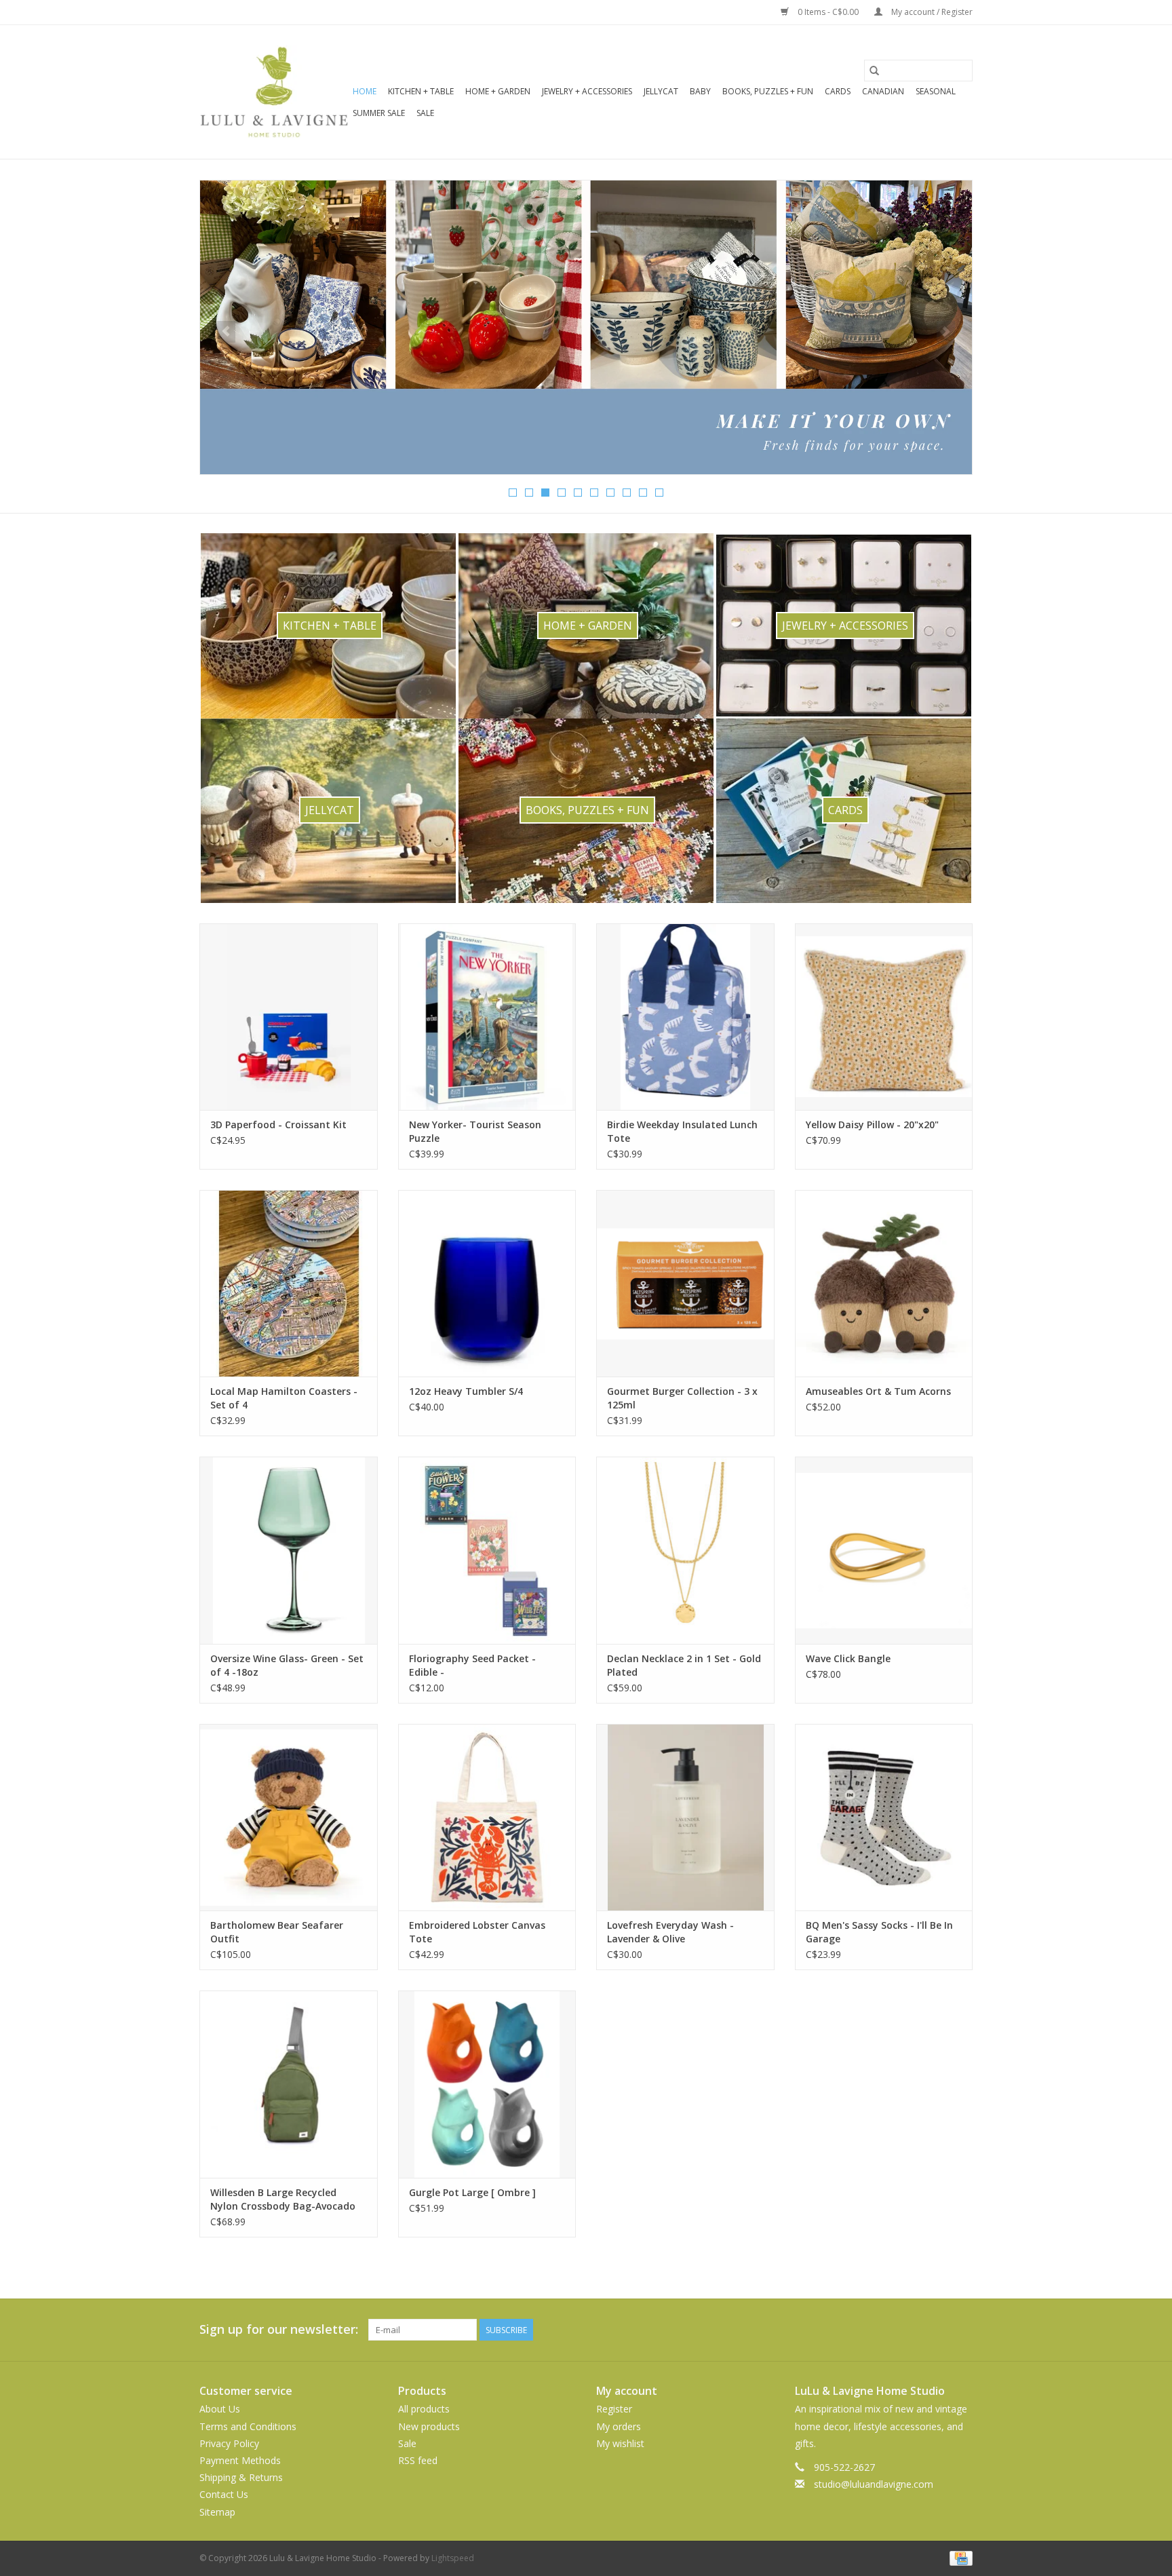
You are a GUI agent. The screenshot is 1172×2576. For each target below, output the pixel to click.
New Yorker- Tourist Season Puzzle (475, 1131)
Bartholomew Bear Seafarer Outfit (277, 1932)
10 (659, 493)
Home (365, 91)
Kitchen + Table (421, 91)
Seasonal (936, 91)
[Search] (874, 71)
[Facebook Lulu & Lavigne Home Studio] (913, 2330)
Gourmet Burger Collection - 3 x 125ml (682, 1398)
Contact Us (224, 2494)
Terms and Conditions (248, 2426)
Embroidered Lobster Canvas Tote (477, 1932)
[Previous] (226, 332)
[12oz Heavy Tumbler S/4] (487, 1283)
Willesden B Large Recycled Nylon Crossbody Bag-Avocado (283, 2199)
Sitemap (217, 2512)
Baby (700, 91)
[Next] (946, 332)
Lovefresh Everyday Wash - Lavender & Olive (670, 1932)
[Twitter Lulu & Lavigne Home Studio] (937, 2330)
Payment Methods (240, 2460)
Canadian (883, 91)
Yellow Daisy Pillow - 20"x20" (872, 1124)
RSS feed (418, 2460)
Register (614, 2409)
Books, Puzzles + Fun (768, 91)
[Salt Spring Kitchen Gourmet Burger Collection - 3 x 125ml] (685, 1283)
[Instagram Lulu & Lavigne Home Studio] (962, 2330)
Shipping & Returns (241, 2477)
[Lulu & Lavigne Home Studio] (274, 92)
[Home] (586, 327)
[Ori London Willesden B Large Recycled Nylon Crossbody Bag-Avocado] (289, 2084)
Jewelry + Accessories (587, 91)
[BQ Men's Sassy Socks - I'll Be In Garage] (884, 1817)
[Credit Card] (959, 2557)
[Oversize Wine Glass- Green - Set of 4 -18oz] (289, 1550)
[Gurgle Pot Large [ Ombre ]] (487, 2084)
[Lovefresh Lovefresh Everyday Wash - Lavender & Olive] (685, 1817)
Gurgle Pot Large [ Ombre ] (472, 2192)
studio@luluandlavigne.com (874, 2484)
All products (424, 2409)
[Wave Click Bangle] (884, 1550)
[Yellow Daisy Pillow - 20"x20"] (884, 1017)
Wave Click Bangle (848, 1658)
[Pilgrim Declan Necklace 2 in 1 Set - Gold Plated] (685, 1550)
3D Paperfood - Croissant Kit (278, 1124)
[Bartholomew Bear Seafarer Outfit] (289, 1817)
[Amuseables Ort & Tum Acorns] (884, 1283)
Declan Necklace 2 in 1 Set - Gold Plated (684, 1665)
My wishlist (620, 2443)
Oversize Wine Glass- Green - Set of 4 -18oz (287, 1665)
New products (429, 2426)
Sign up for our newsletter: (279, 2329)
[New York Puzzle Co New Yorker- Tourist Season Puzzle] (487, 1017)
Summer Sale (379, 113)
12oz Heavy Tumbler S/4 (466, 1391)
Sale (425, 113)
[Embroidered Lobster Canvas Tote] (487, 1817)
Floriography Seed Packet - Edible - (472, 1665)
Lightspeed (453, 2558)
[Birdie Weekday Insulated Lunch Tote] (685, 1017)
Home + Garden (498, 91)
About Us (220, 2409)
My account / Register (931, 12)
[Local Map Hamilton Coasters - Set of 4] (289, 1283)
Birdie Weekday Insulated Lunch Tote (682, 1131)
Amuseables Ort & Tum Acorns (878, 1391)
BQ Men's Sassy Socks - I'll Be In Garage (879, 1932)
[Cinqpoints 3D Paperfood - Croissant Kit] (289, 1017)
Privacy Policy (229, 2443)
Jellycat (661, 91)
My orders (619, 2426)
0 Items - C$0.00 (828, 12)
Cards (838, 91)
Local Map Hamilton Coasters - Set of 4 (284, 1398)
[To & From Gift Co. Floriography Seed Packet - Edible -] (487, 1550)
